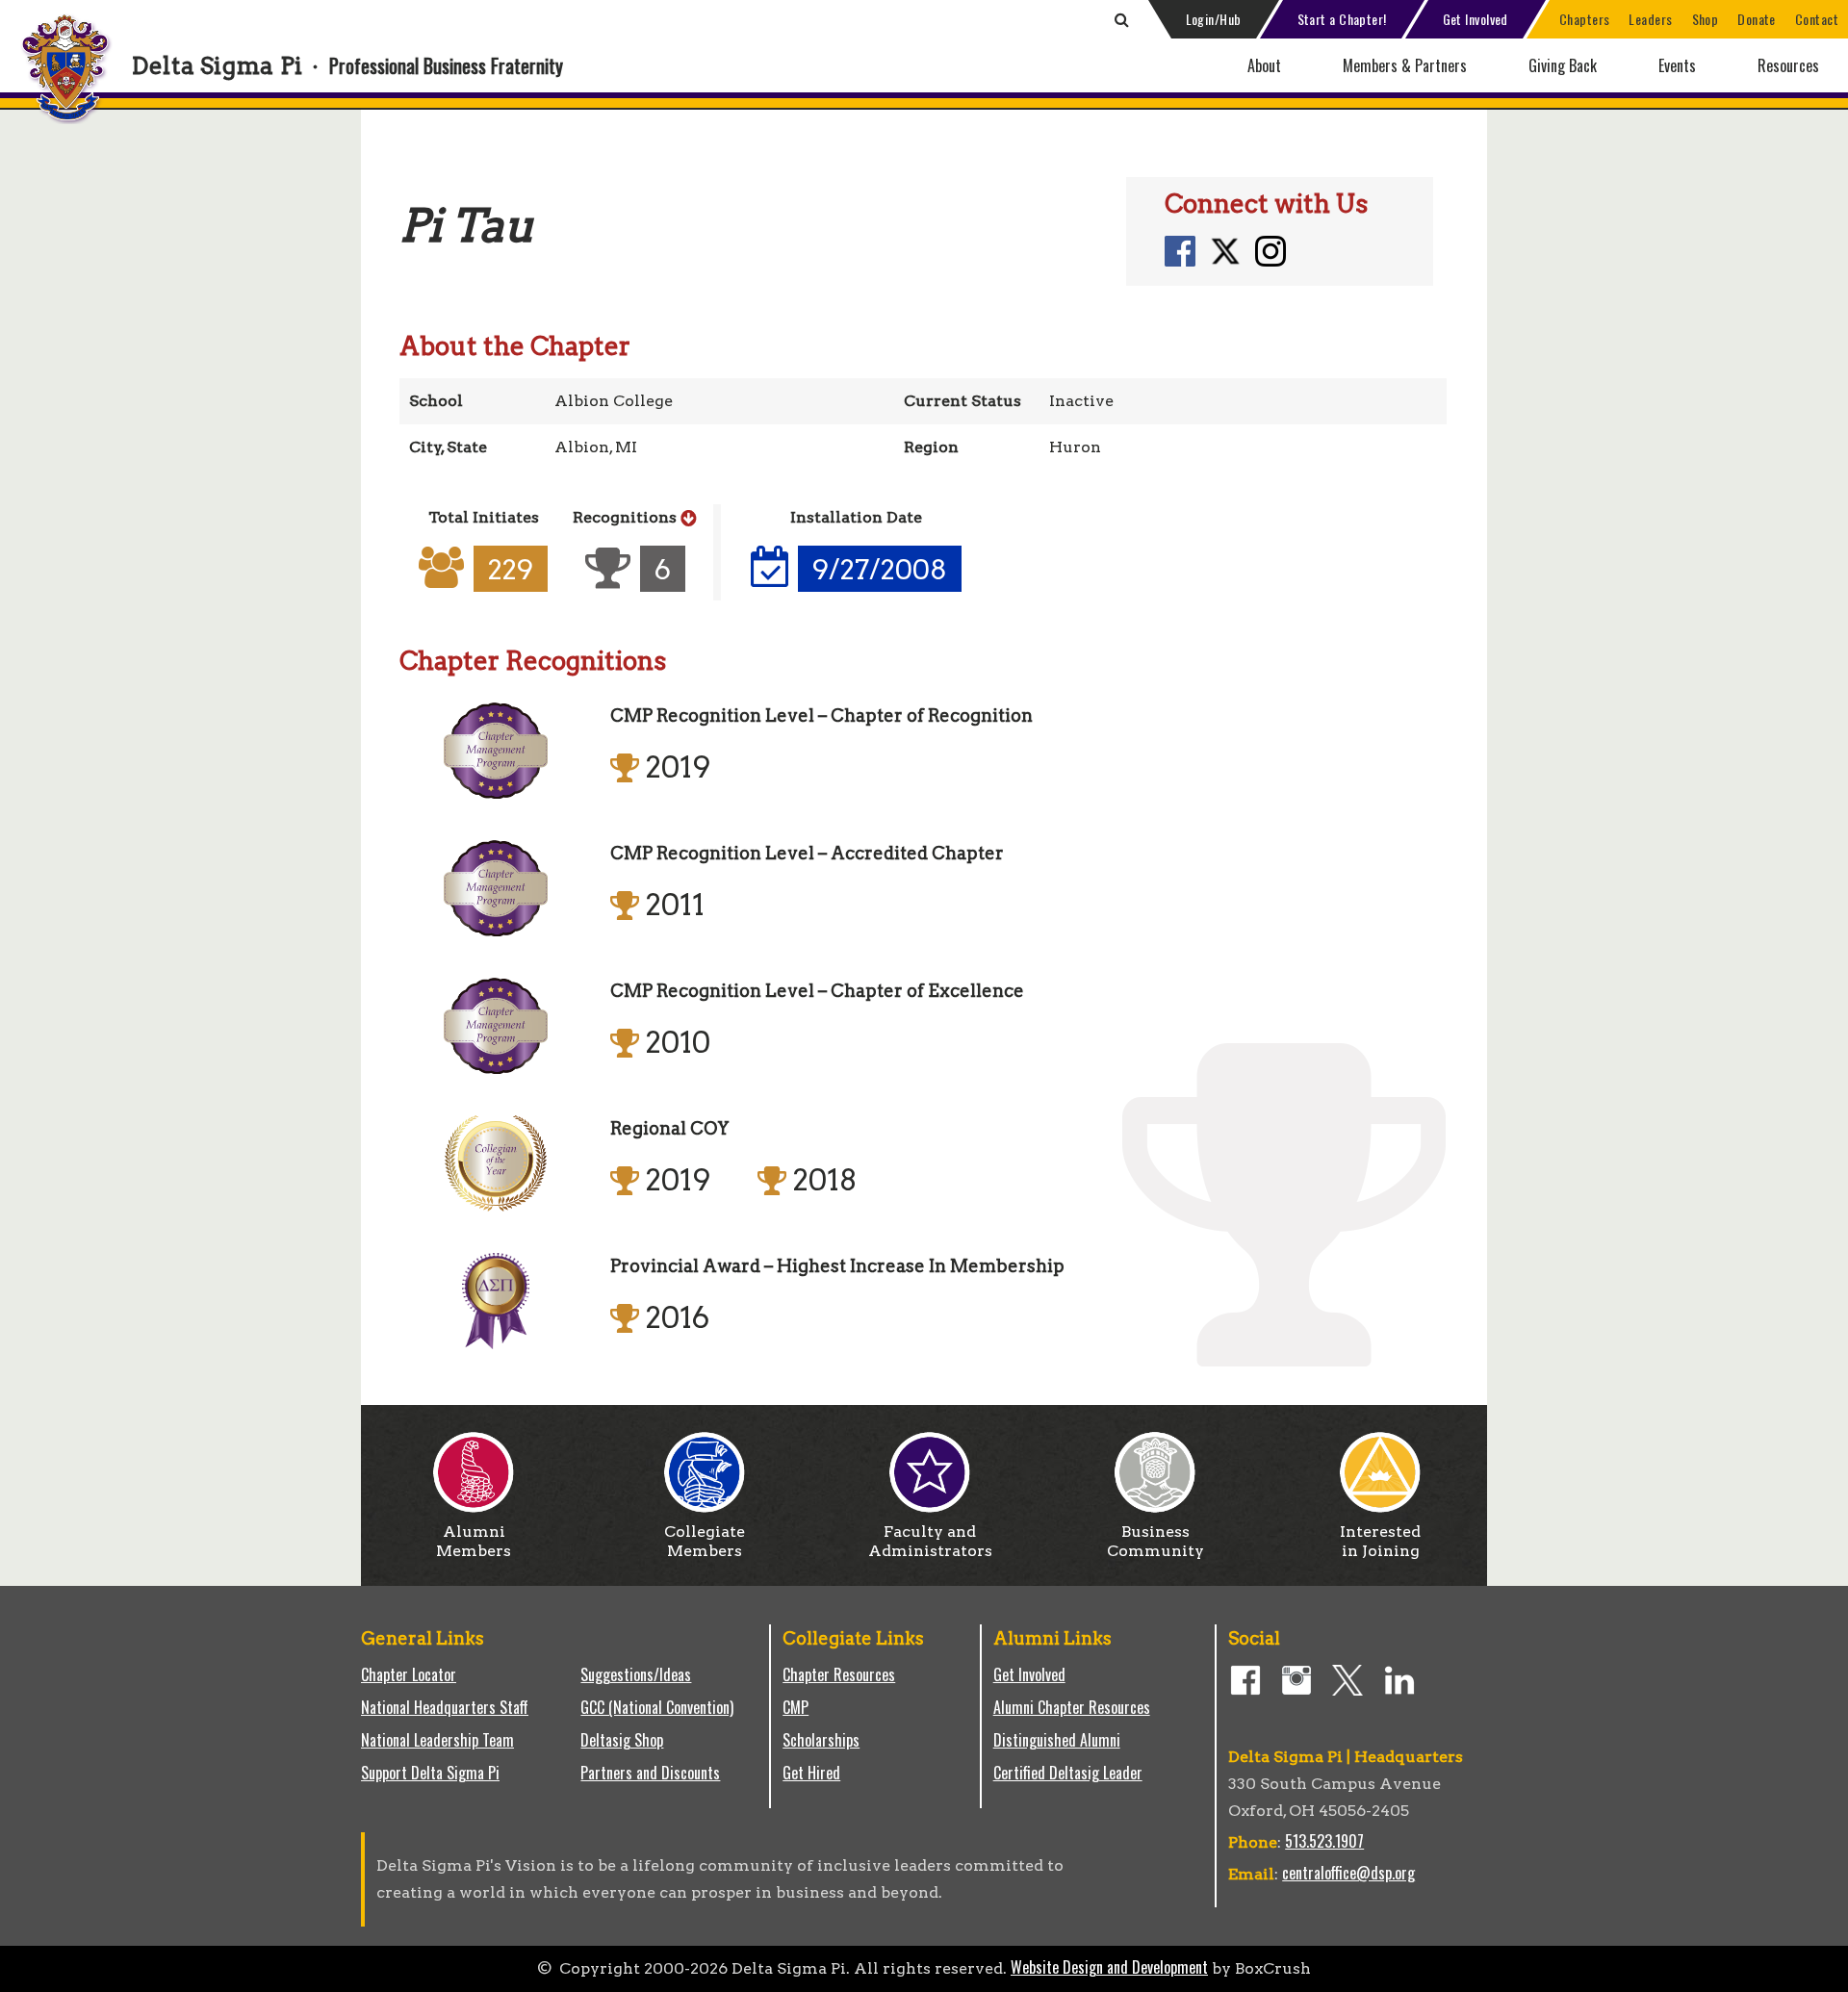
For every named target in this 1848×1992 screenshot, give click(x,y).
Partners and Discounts (650, 1773)
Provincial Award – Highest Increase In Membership (837, 1266)
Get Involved (1476, 19)
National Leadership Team (437, 1740)
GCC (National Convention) (657, 1707)
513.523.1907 (1324, 1841)
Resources (1788, 65)
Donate (1757, 19)
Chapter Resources (839, 1674)
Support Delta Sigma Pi (430, 1773)
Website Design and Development (1109, 1967)
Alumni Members (474, 1541)
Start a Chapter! (1342, 19)
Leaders (1650, 19)
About (1264, 65)
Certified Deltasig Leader (1068, 1773)
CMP (796, 1707)
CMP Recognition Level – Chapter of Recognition (821, 715)
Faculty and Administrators (930, 1541)
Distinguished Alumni (1057, 1740)
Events (1677, 65)
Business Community (1155, 1541)
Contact (1817, 19)
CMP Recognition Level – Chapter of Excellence (817, 991)
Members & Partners (1405, 65)
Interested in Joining (1380, 1541)
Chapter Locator (409, 1674)
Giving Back (1563, 65)
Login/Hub (1214, 19)
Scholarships (821, 1740)
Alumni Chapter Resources (1072, 1707)
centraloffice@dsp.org (1348, 1873)
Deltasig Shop (622, 1740)
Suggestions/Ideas (636, 1674)
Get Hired (811, 1773)
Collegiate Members (705, 1541)
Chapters (1585, 19)
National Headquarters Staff (445, 1707)
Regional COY (670, 1128)
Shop (1706, 19)
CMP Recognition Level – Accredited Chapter (807, 853)
